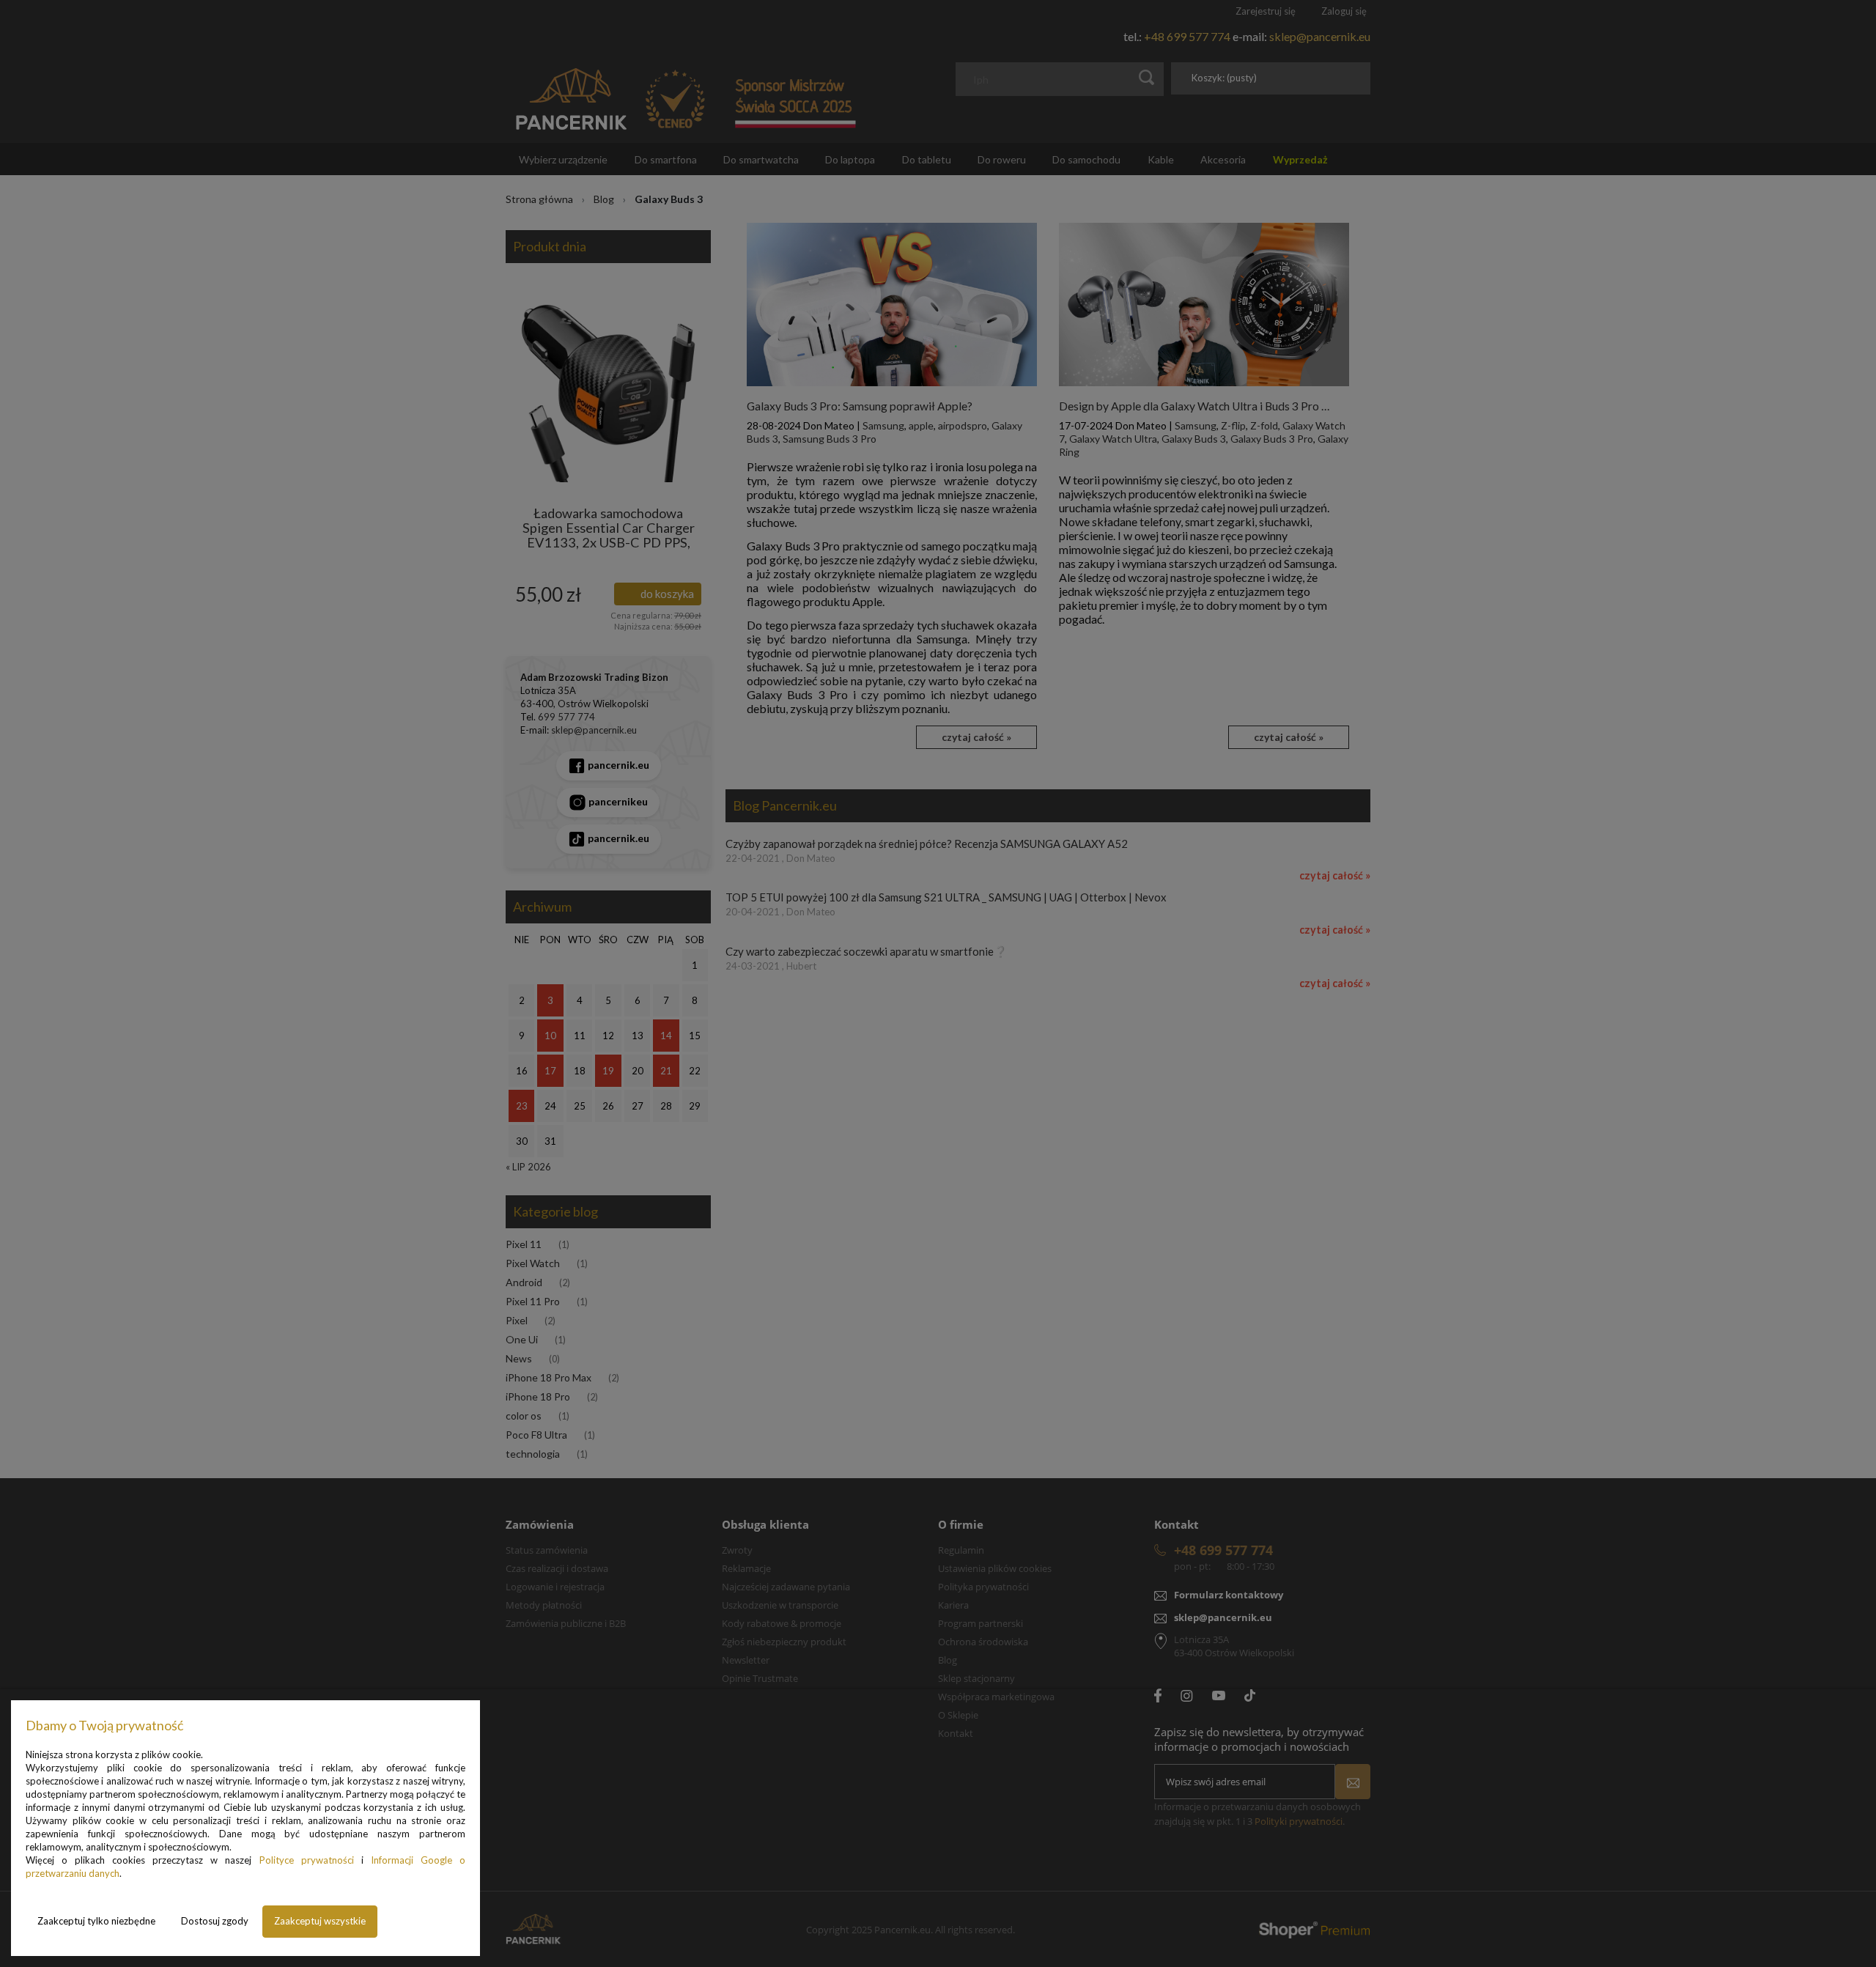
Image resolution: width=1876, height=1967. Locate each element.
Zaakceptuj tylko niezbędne (96, 1921)
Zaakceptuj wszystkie (320, 1921)
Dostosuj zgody (215, 1921)
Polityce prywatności (307, 1860)
